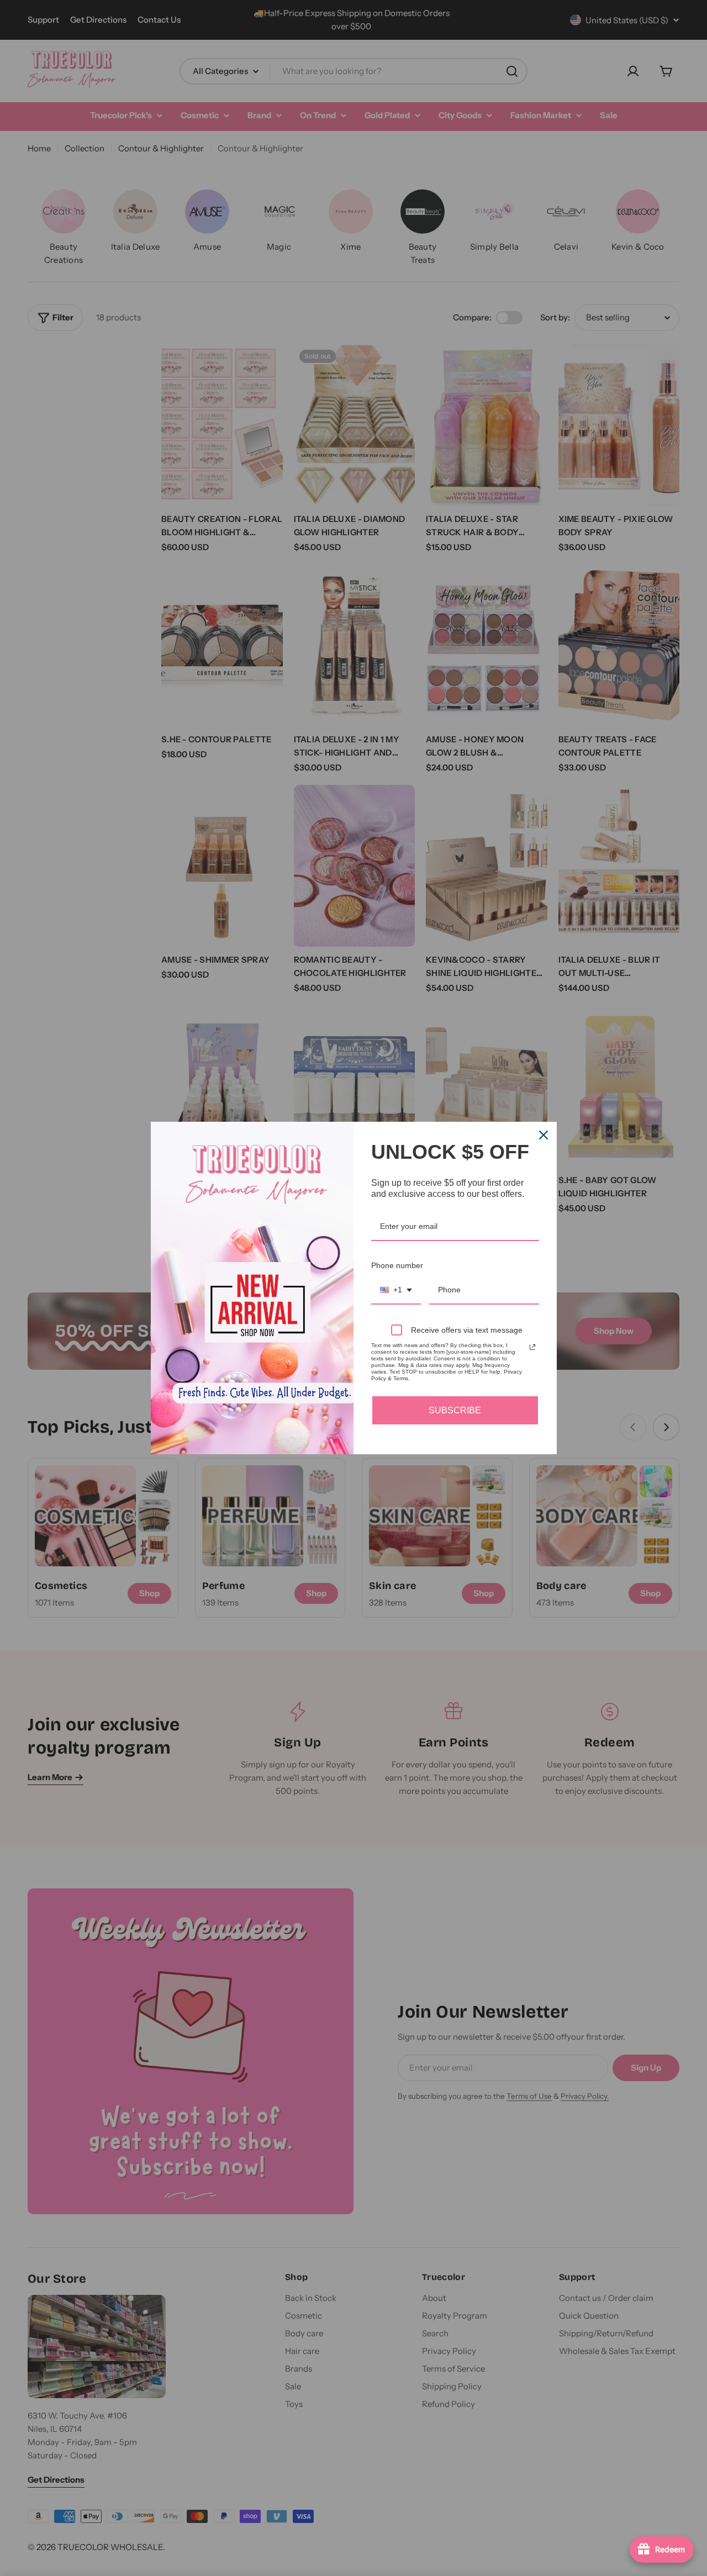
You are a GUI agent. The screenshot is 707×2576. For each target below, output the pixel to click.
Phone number (397, 1265)
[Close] (544, 1135)
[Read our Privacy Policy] (532, 1347)
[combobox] (396, 1290)
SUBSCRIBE (455, 1410)
